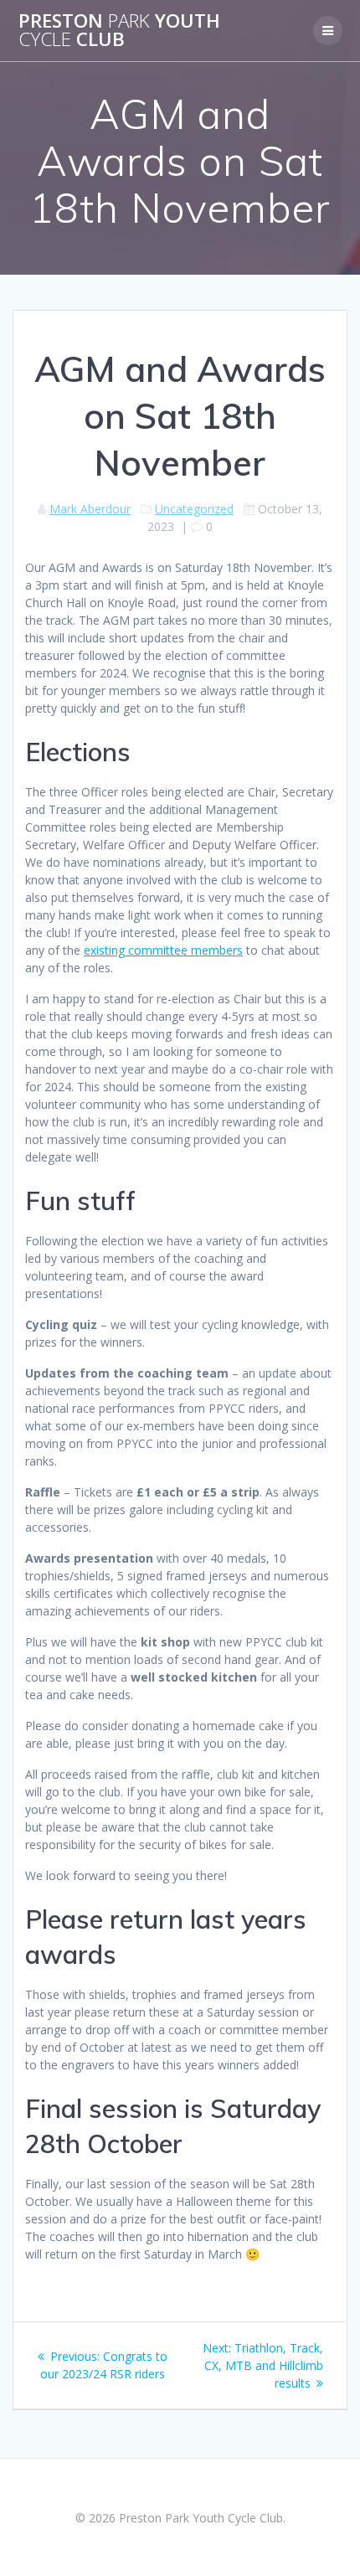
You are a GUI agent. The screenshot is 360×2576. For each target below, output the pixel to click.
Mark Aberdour (90, 509)
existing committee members (163, 950)
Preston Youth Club (119, 31)
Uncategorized (194, 509)
